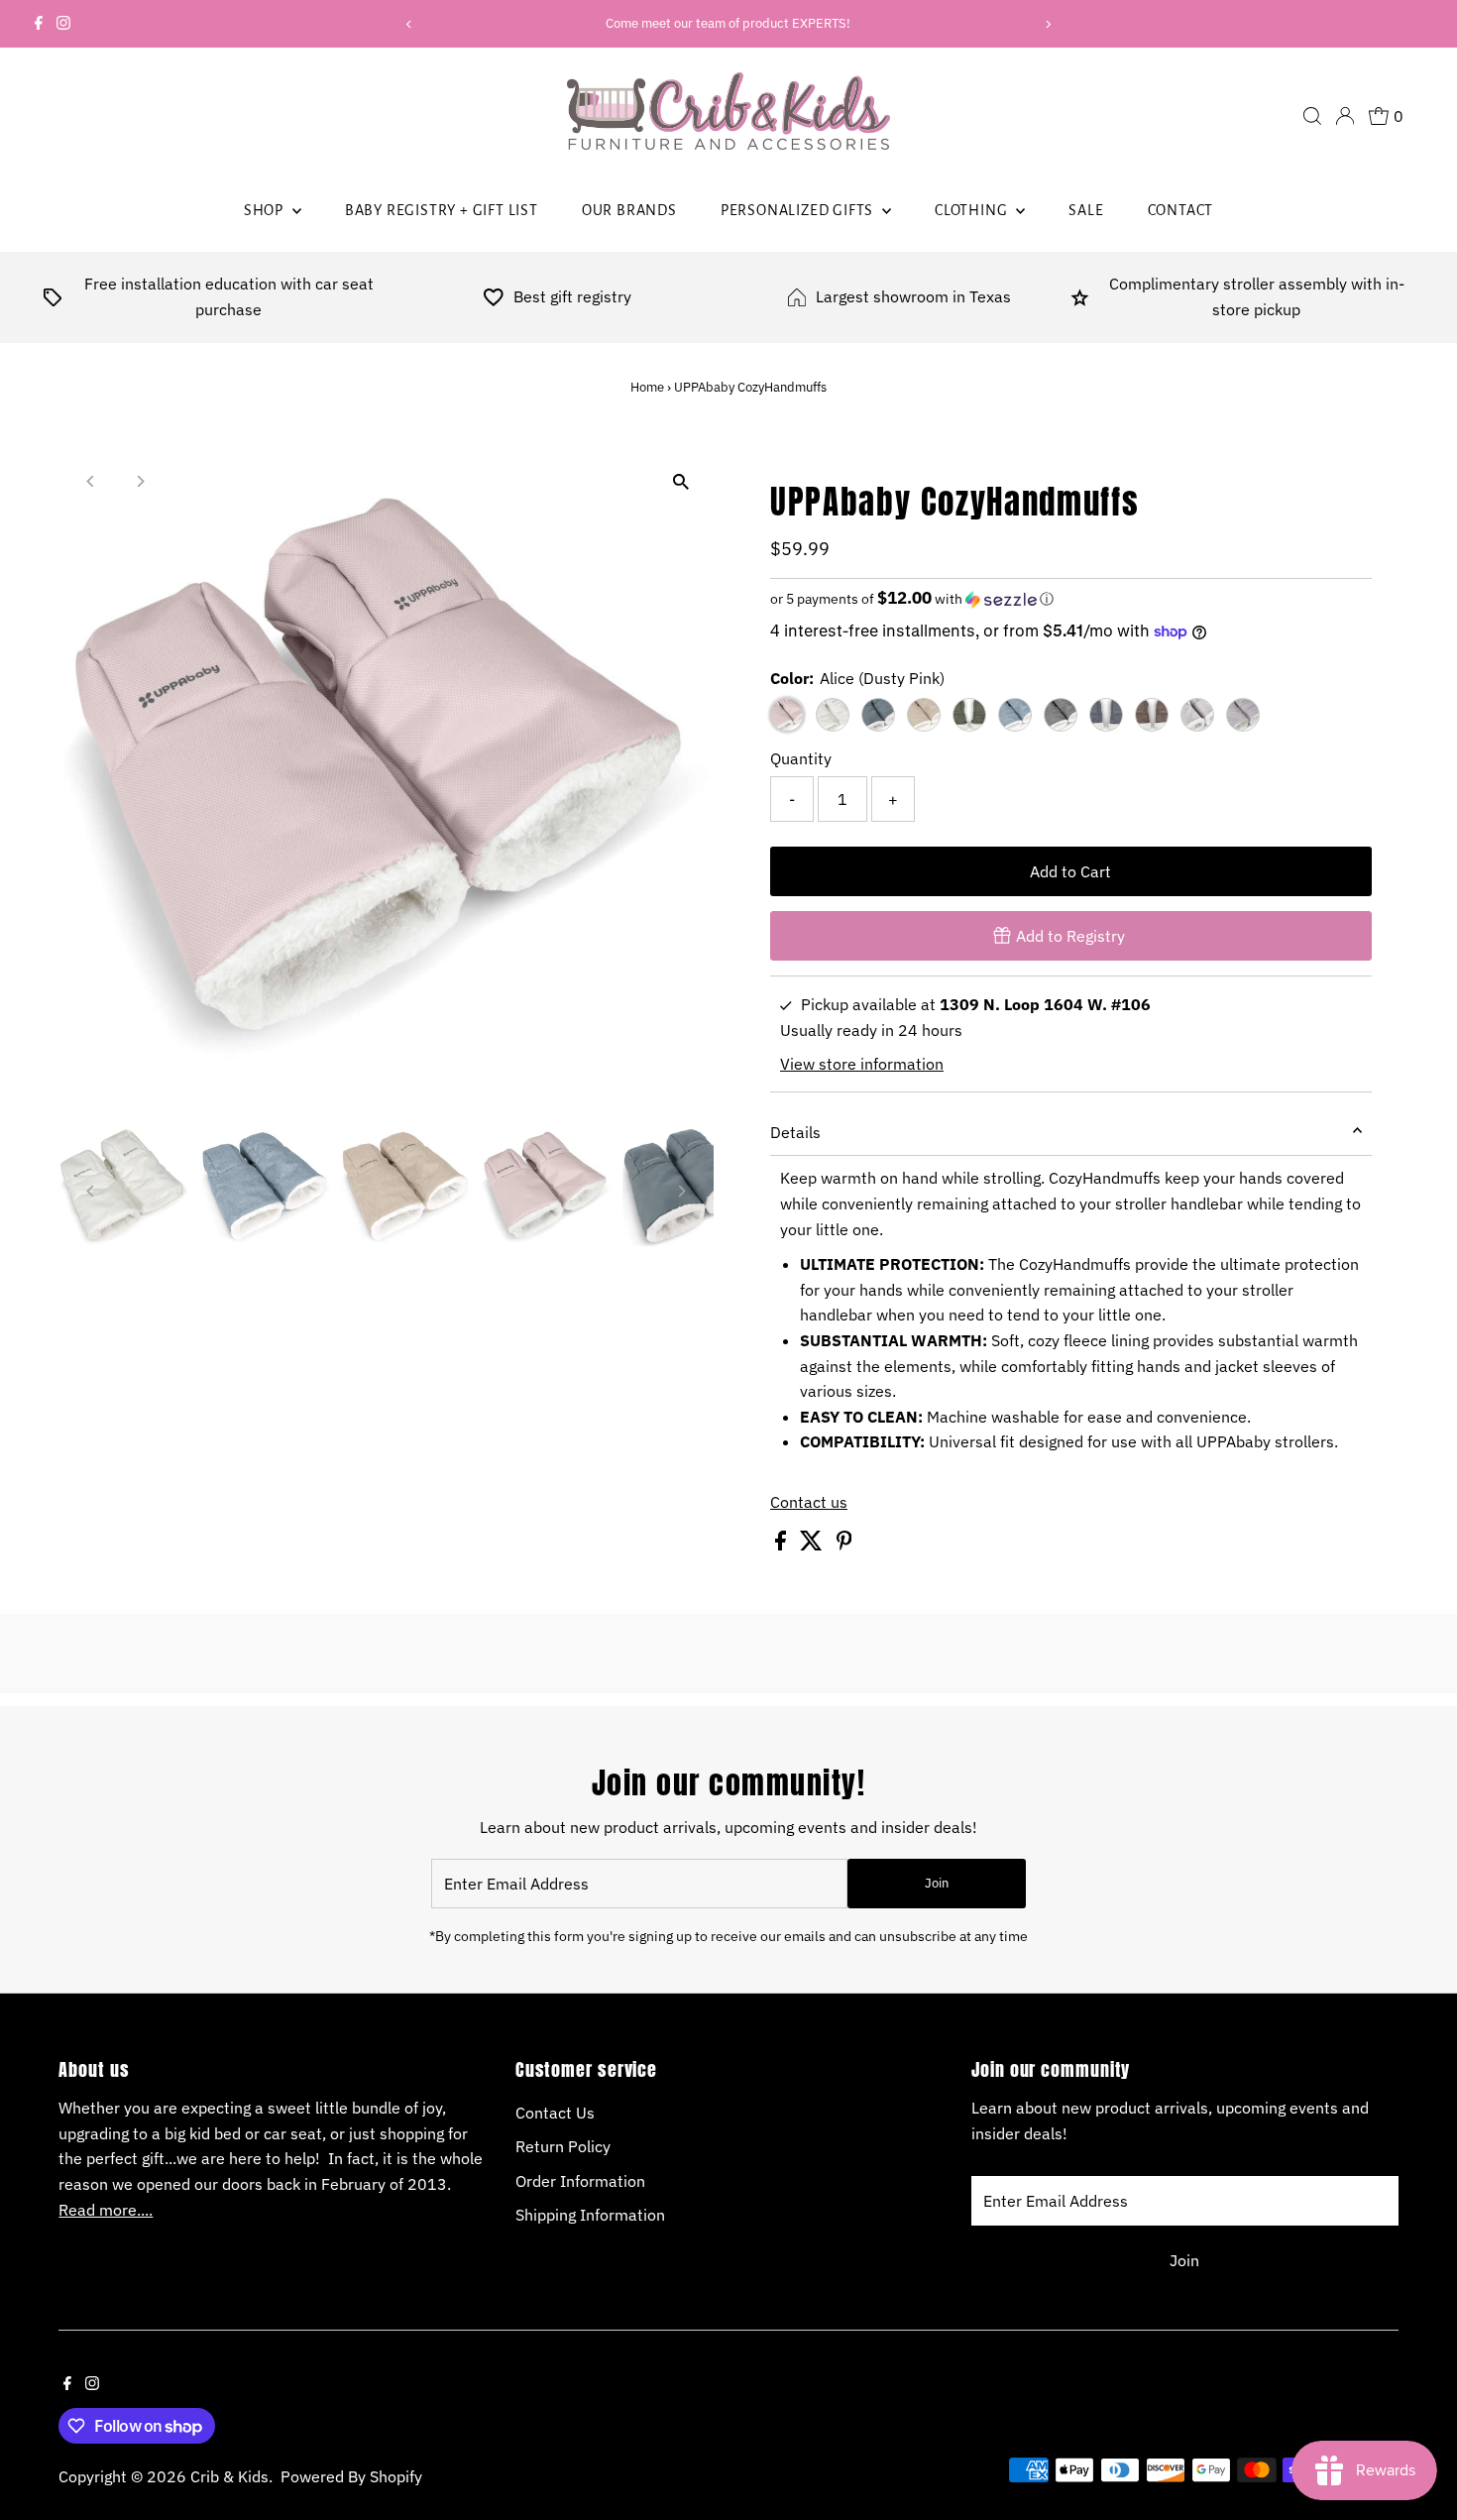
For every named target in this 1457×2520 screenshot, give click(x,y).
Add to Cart (1070, 871)
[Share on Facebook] (783, 1545)
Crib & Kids (229, 2476)
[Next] (1048, 24)
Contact (1181, 210)
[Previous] (409, 24)
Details (795, 1132)
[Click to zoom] (681, 482)
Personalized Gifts (799, 210)
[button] (1071, 599)
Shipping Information (590, 2215)
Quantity (801, 758)
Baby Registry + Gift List (442, 210)
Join (937, 1883)
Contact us (809, 1502)
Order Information (580, 2181)
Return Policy (563, 2146)
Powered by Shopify (351, 2476)
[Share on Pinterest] (844, 1545)
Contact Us (555, 2113)
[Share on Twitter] (813, 1545)
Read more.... (106, 2210)
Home (647, 387)
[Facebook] (39, 24)
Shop (266, 210)
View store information (862, 1064)
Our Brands (629, 210)
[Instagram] (63, 24)
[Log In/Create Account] (1345, 116)
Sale (1086, 210)
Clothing (973, 210)
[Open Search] (1312, 116)
